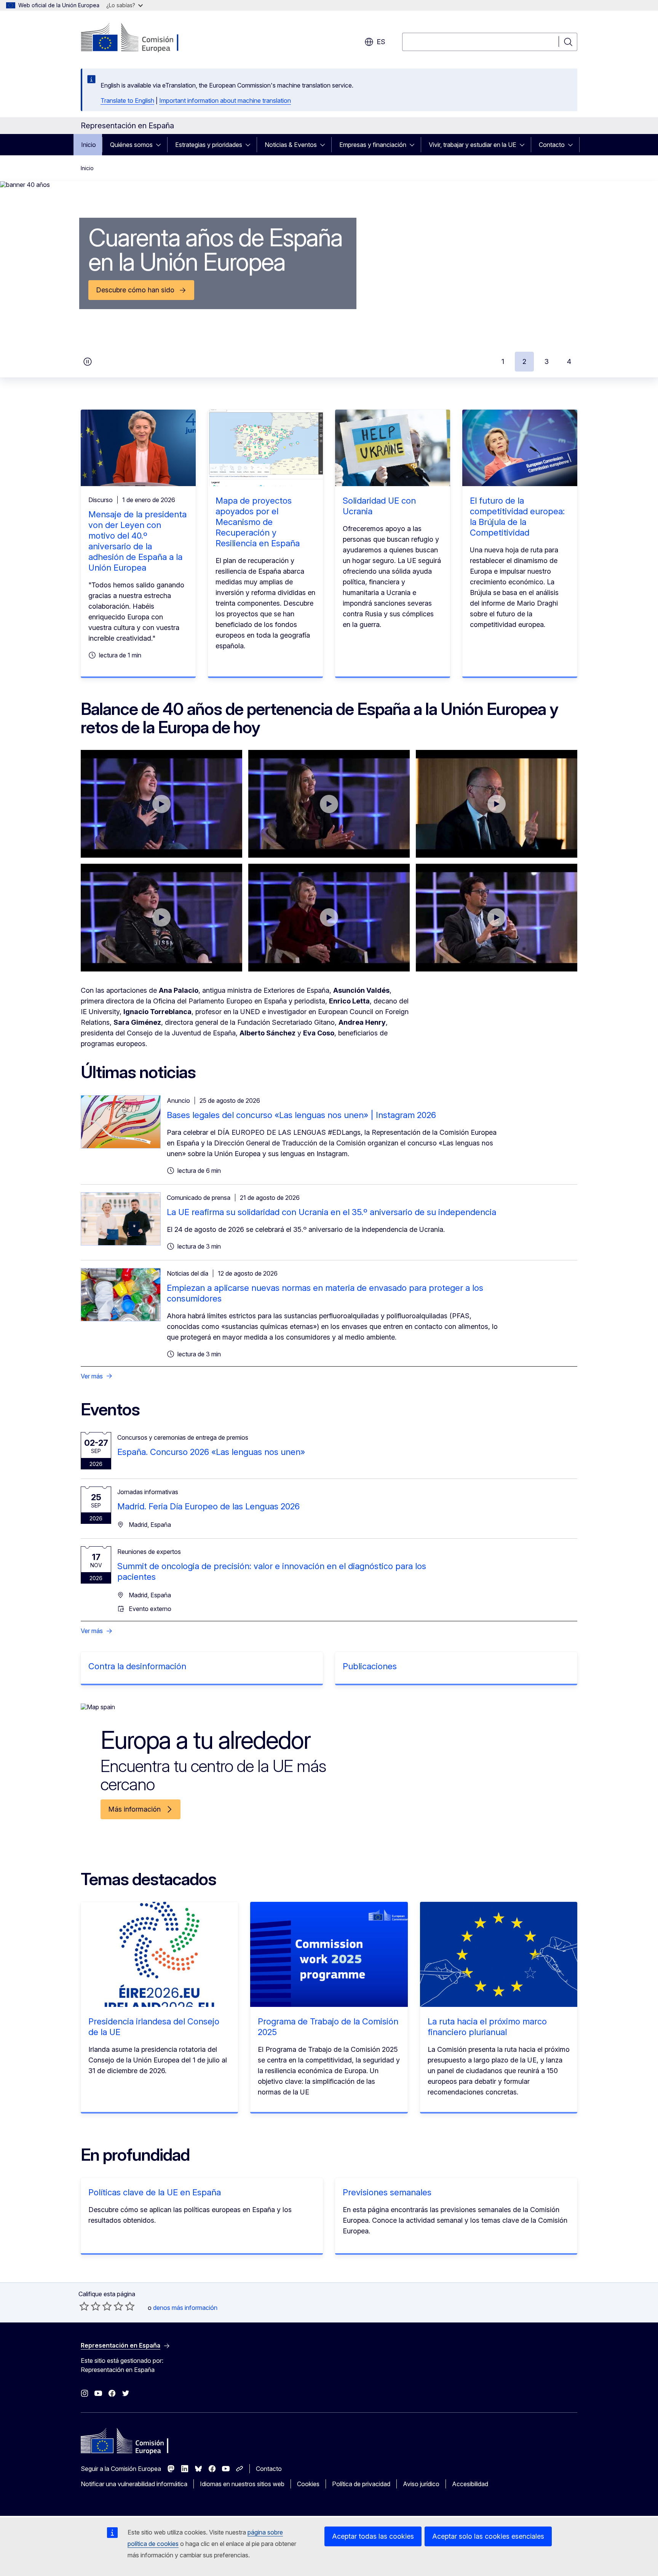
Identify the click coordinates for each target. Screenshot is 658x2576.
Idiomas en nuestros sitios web (242, 2484)
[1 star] (84, 2306)
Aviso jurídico (421, 2484)
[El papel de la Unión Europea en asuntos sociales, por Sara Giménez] (329, 804)
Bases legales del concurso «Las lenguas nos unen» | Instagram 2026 (301, 1115)
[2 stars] (90, 2306)
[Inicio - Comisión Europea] (142, 38)
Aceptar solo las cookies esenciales (488, 2536)
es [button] (381, 42)
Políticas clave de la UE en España (155, 2192)
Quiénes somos (131, 145)
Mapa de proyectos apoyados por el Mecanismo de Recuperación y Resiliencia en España (258, 522)
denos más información (185, 2308)
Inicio (89, 145)
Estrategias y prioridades (209, 145)
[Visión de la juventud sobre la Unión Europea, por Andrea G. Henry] (161, 804)
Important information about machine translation (225, 100)
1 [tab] (503, 361)
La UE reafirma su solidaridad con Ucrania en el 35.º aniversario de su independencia (331, 1212)
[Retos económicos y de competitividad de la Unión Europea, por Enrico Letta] (497, 804)
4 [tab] (569, 361)
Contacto (552, 145)
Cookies (308, 2484)
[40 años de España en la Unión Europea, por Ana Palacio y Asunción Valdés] (329, 918)
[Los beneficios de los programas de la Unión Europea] (161, 918)
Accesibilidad (470, 2484)
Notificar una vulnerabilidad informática (134, 2484)
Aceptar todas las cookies (373, 2536)
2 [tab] (524, 361)
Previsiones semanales (387, 2192)
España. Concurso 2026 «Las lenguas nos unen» (211, 1452)
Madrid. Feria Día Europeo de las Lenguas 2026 (208, 1506)
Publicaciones (370, 1666)
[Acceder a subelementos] (161, 145)
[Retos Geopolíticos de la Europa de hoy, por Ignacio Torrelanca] (497, 918)
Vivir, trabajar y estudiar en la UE (473, 145)
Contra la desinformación (137, 1666)
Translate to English (127, 100)
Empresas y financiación (373, 145)
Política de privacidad (361, 2484)
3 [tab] (547, 361)
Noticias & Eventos (291, 145)
